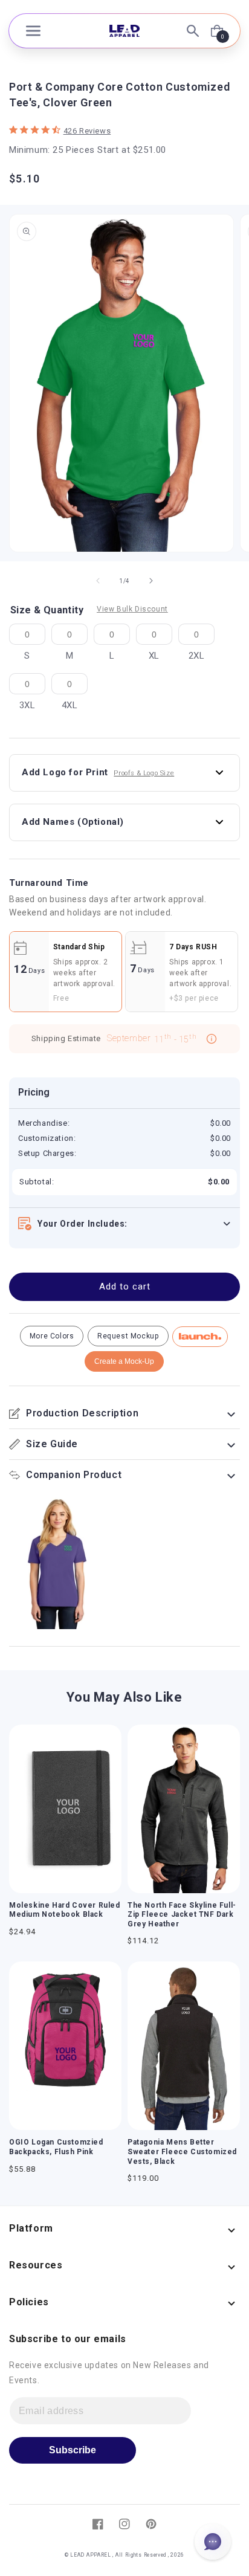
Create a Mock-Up (124, 1361)
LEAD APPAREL (91, 2555)
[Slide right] (151, 581)
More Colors (52, 1336)
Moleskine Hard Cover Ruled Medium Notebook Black (65, 1910)
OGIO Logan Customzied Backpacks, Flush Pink (56, 2147)
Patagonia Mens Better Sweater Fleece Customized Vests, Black (182, 2152)
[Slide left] (98, 581)
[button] (33, 31)
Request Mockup (128, 1336)
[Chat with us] (213, 2542)
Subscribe (73, 2450)
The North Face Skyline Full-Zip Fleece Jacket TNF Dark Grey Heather (182, 1915)
